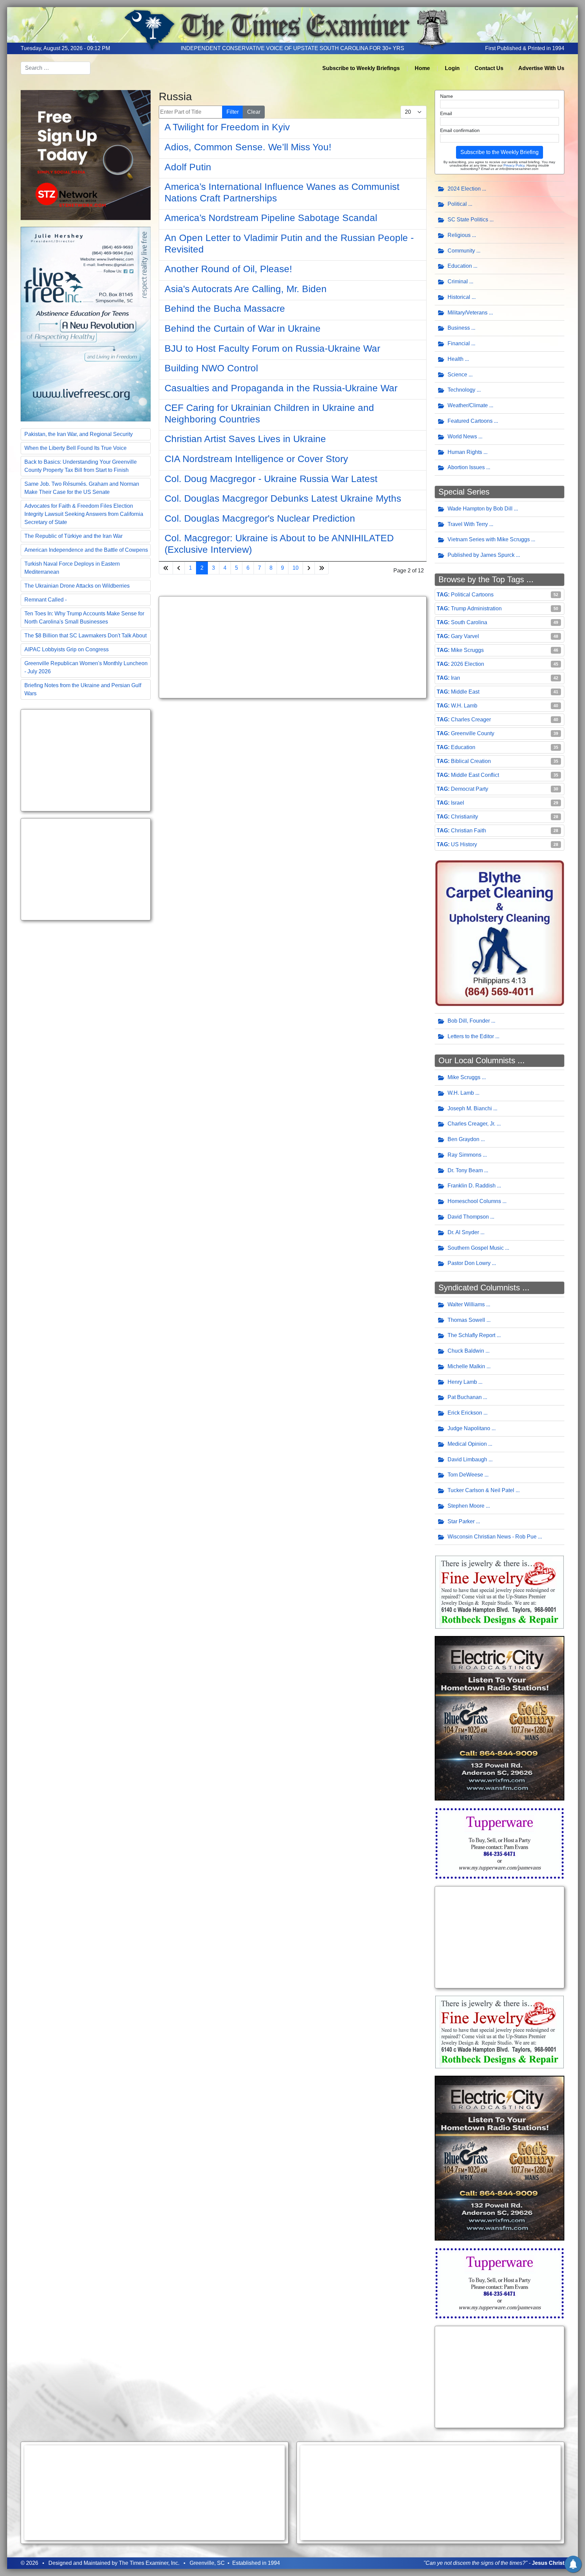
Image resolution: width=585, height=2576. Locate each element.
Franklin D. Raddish (472, 1186)
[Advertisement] (86, 760)
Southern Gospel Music (476, 1248)
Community (461, 251)
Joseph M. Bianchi (470, 1108)
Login (452, 68)
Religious (459, 235)
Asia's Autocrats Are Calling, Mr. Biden (246, 289)
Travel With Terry (468, 524)
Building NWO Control (211, 368)
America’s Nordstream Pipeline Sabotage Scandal (271, 218)
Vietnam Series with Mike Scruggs (489, 539)
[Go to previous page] (179, 568)
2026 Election (468, 664)
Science (457, 375)
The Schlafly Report (471, 1335)
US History (464, 844)
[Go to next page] (309, 568)
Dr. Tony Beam (465, 1170)
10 (296, 568)
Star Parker (461, 1521)
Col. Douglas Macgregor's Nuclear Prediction (260, 518)
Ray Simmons (464, 1155)
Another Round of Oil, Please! (228, 269)
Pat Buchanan (465, 1397)
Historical (459, 297)
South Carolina (469, 622)
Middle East (465, 692)
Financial (459, 343)
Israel (458, 803)
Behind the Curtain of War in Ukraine (243, 329)
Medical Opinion (467, 1444)
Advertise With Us (541, 68)
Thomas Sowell (466, 1320)
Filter (233, 112)
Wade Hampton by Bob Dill (480, 509)
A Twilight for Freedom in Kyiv (227, 127)
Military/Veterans (468, 313)
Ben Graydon (463, 1139)
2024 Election (464, 189)
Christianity (464, 817)
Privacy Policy (514, 165)
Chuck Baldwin (466, 1351)
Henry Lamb (462, 1382)
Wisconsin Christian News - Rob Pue (492, 1537)
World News (462, 436)
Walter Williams (466, 1304)
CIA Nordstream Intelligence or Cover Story (256, 459)
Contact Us (489, 68)
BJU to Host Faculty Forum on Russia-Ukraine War (272, 348)
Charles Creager (471, 719)
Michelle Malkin (466, 1366)
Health (456, 359)
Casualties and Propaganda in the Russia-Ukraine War (281, 388)
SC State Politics (468, 220)
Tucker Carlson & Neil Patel (481, 1490)
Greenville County (473, 733)
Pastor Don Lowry (469, 1263)
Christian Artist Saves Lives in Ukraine (245, 439)
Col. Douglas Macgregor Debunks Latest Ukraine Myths (283, 498)
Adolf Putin (188, 167)
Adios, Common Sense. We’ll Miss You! (248, 147)
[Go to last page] (322, 568)
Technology (461, 390)
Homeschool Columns (474, 1201)
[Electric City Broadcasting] (500, 1718)
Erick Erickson (465, 1413)
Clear (254, 112)
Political (457, 204)
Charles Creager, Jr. (471, 1124)
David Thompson (468, 1217)
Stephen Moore (466, 1506)
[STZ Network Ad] (86, 155)
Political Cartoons (472, 595)
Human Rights (465, 452)
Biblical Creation (471, 761)
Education (460, 266)
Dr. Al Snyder (463, 1232)
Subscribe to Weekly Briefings (361, 68)
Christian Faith (469, 831)
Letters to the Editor (471, 1036)
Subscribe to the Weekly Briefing (500, 152)
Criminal (458, 281)
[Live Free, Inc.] (86, 323)
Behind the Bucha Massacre (225, 309)
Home (422, 68)
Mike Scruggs (467, 650)
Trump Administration (476, 608)
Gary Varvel (465, 636)
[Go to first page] (166, 568)
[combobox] (56, 68)
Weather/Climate (468, 405)
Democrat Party (470, 789)
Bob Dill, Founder (469, 1021)
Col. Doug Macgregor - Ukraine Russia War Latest (271, 479)
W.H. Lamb (464, 706)
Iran (456, 678)
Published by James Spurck (481, 555)
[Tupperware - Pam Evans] (500, 1843)
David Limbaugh (467, 1459)
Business (459, 328)
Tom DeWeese (465, 1475)
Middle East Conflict (475, 775)
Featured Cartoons (470, 421)
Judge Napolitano (469, 1428)
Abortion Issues (466, 467)
